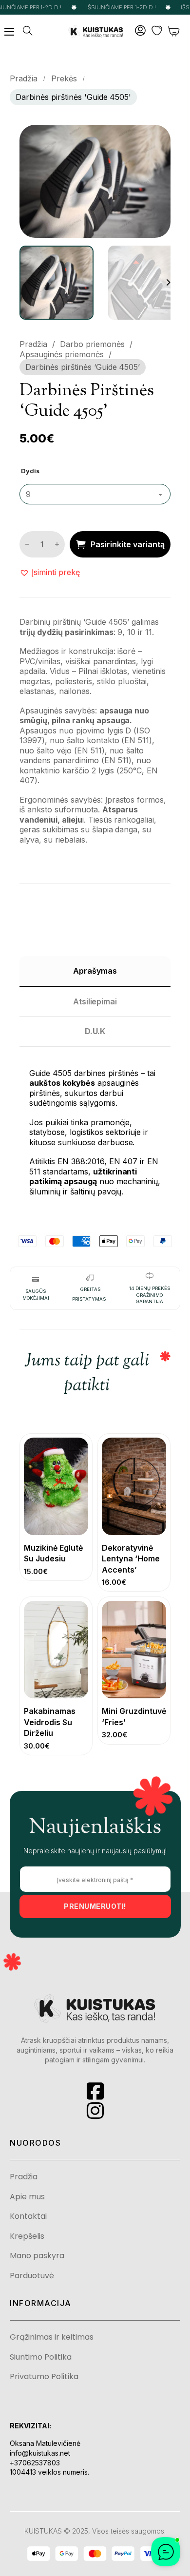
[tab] (95, 971)
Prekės (64, 78)
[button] (157, 138)
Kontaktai (28, 2216)
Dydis (30, 471)
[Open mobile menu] (9, 32)
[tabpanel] (95, 1127)
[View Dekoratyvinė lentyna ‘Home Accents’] (134, 1486)
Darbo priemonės (92, 344)
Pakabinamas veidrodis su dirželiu (50, 1722)
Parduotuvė (32, 2276)
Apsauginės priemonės (62, 354)
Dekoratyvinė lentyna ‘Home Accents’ (131, 1559)
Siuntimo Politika (41, 2357)
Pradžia (24, 78)
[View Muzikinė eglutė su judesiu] (56, 1486)
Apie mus (27, 2197)
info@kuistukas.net (40, 2453)
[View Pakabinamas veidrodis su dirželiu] (56, 1649)
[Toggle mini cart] (174, 31)
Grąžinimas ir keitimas (52, 2337)
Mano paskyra (37, 2256)
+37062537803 (35, 2463)
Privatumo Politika (44, 2377)
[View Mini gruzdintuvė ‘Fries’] (134, 1649)
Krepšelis (27, 2236)
